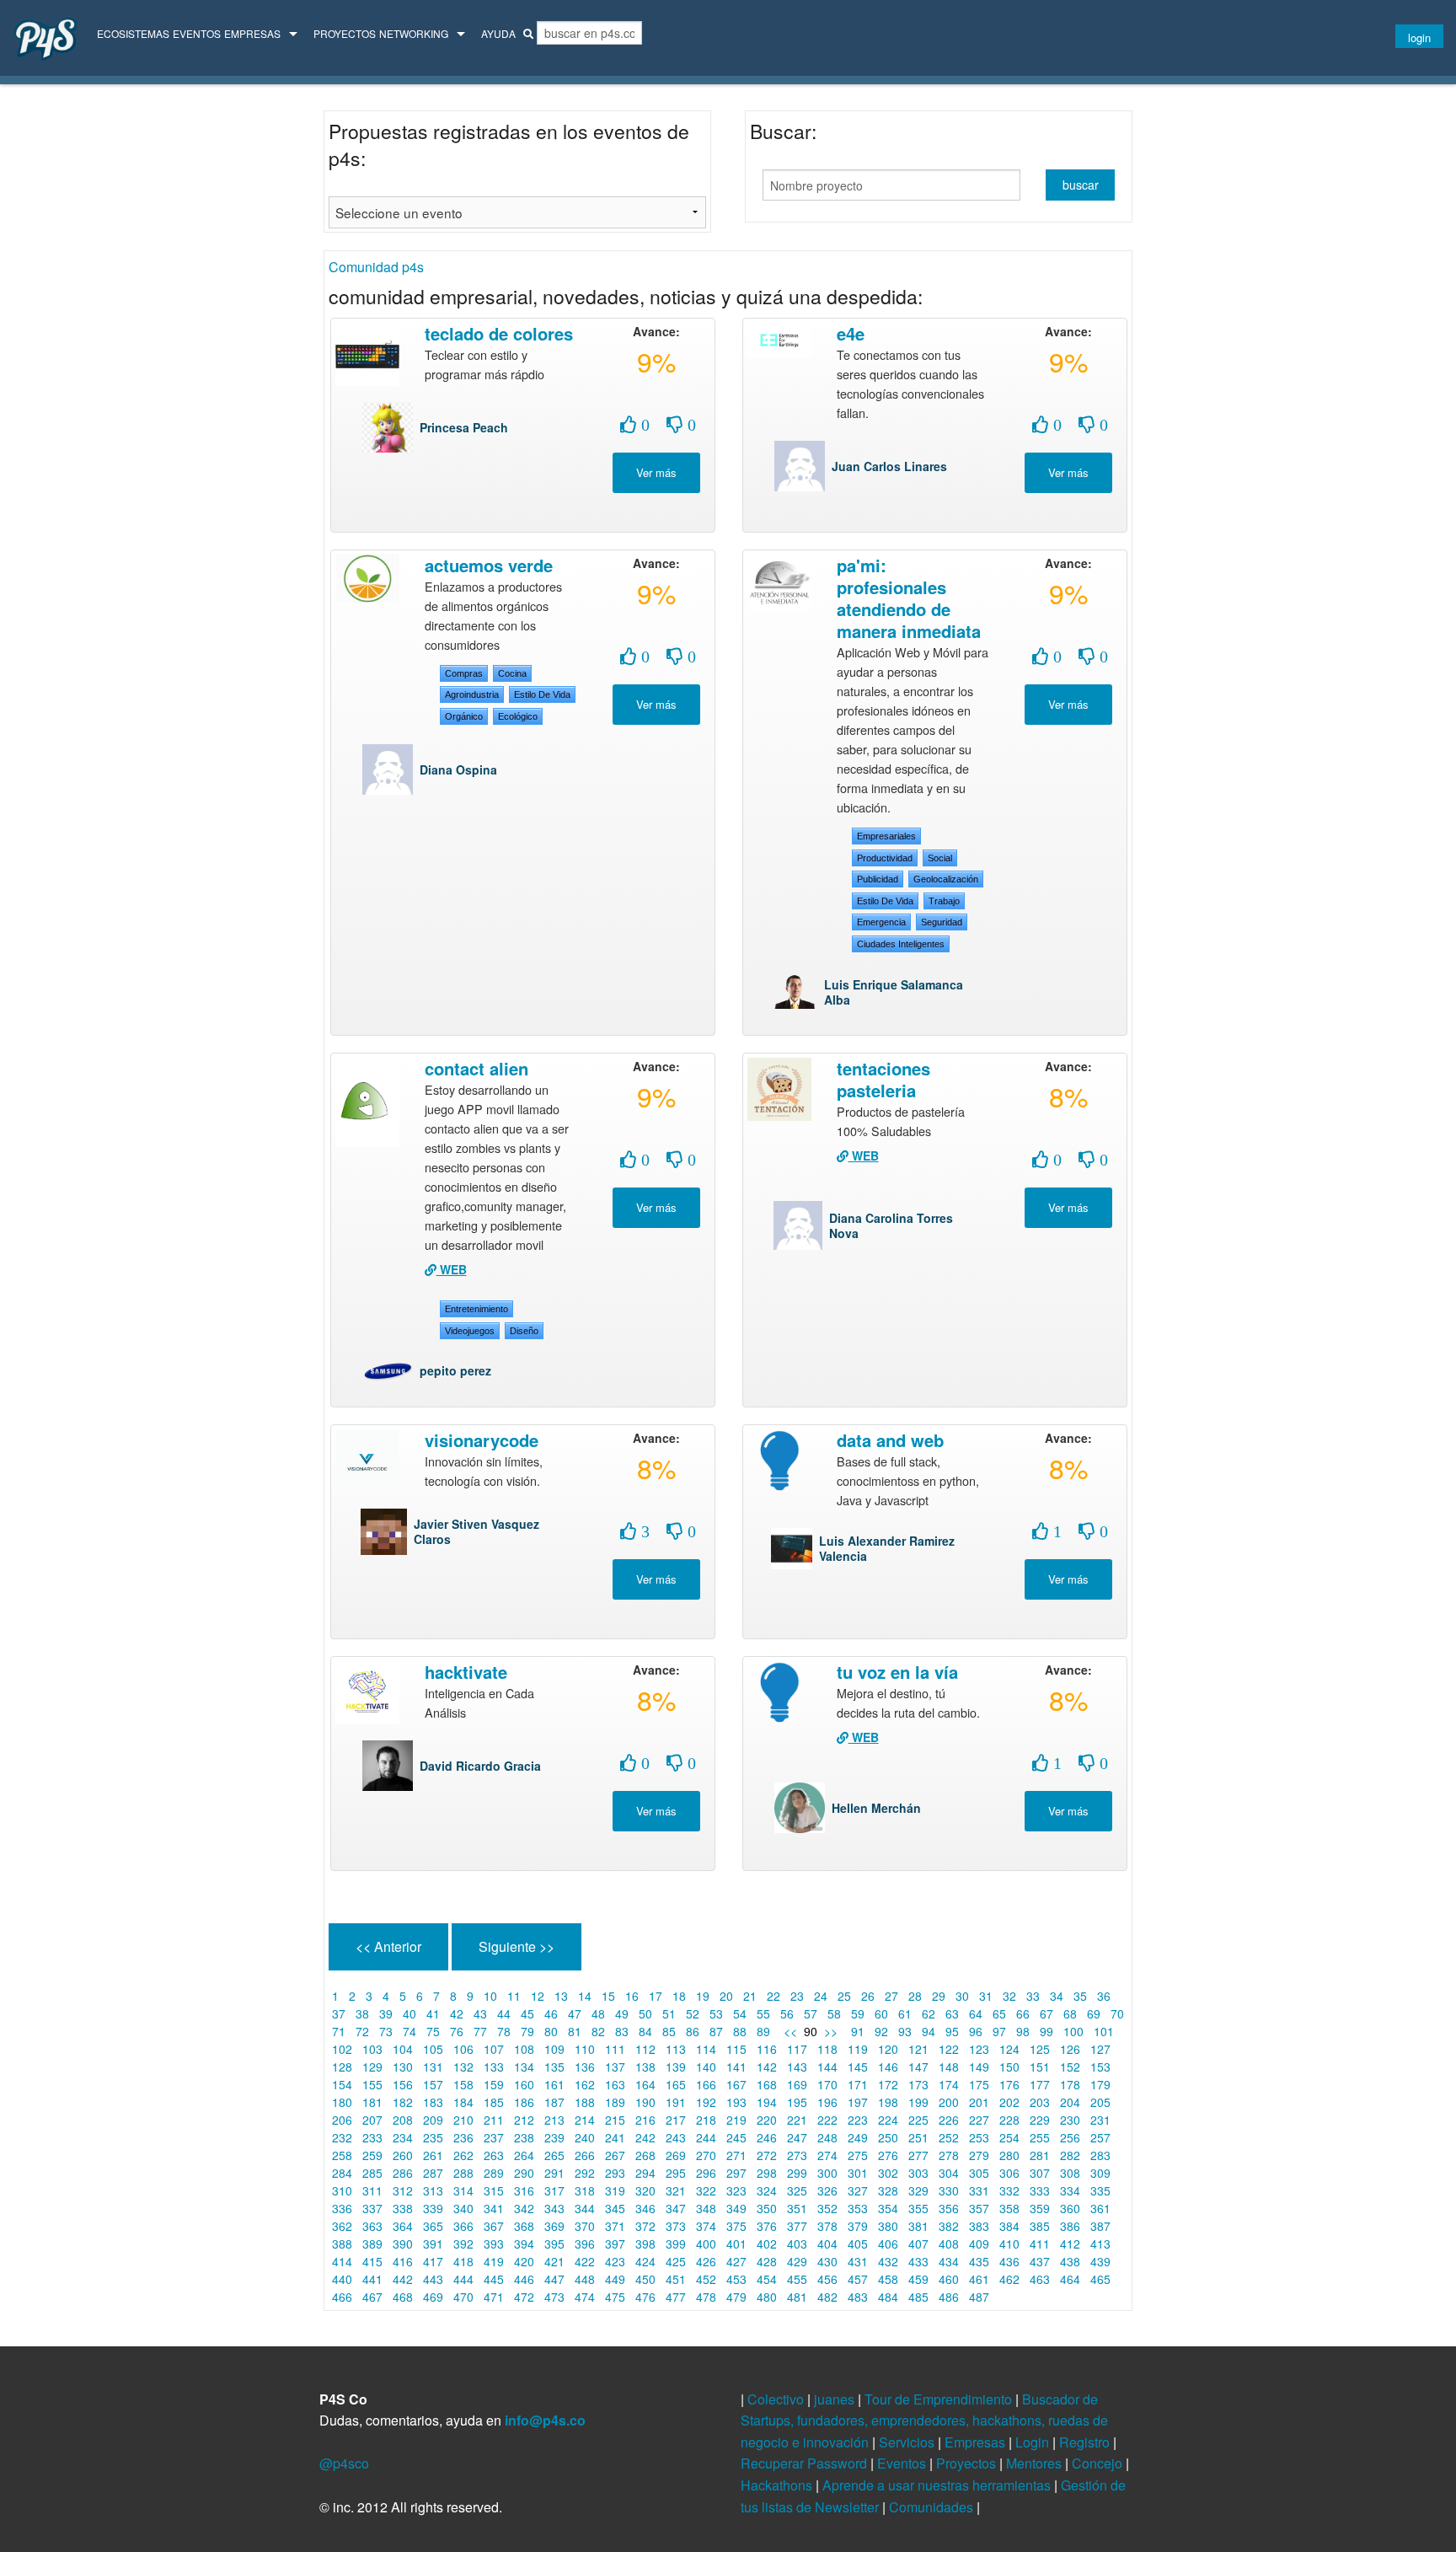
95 (952, 2031)
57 (811, 2013)
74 (409, 2031)
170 (827, 2084)
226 (949, 2120)
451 (676, 2279)
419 (494, 2261)
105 (433, 2049)
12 (538, 1996)
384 (1009, 2226)
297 (736, 2173)
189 (615, 2102)
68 (1070, 2013)
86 (693, 2031)
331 (979, 2190)
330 (949, 2190)
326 (827, 2190)
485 (918, 2297)
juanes (836, 2399)
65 (999, 2013)
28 (915, 1996)
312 (403, 2190)
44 (504, 2013)
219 (736, 2120)
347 (676, 2208)
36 (1104, 1996)
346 (645, 2208)
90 (811, 2031)
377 (797, 2226)
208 (403, 2120)
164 (645, 2084)
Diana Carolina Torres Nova (891, 1225)
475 (615, 2297)
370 (585, 2226)
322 (706, 2190)
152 (1070, 2067)
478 (706, 2297)
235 (433, 2137)
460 (949, 2279)
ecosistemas (133, 33)
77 (480, 2031)
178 (1070, 2084)
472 (524, 2297)
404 (827, 2244)
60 (881, 2013)
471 (494, 2297)
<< (789, 2031)
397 (615, 2244)
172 (888, 2084)
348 (706, 2208)
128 (342, 2067)
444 (463, 2279)
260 (403, 2155)
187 (554, 2102)
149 (979, 2067)
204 (1070, 2102)
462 (1009, 2279)
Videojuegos (470, 1331)
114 (706, 2049)
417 (433, 2261)
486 (949, 2297)
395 (554, 2244)
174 (949, 2084)
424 (645, 2261)
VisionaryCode (482, 1440)
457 (858, 2279)
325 (797, 2190)
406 (888, 2244)
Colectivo (777, 2399)
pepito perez (455, 1370)
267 (615, 2155)
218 (706, 2120)
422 (585, 2261)
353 (858, 2208)
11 (514, 1996)
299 (797, 2173)
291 (554, 2173)
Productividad (885, 858)
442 (403, 2279)
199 (918, 2102)
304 (949, 2173)
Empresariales (886, 836)
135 (554, 2067)
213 (554, 2120)
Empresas (252, 33)
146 (888, 2067)
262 (463, 2155)
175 (979, 2084)
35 (1080, 1996)
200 (949, 2102)
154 (342, 2084)
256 (1070, 2137)
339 (433, 2208)
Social (940, 858)
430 (827, 2261)
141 (736, 2067)
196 (827, 2102)
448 (585, 2279)
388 (342, 2244)
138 (645, 2067)
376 (767, 2226)
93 (905, 2031)
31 (986, 1996)
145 (858, 2067)
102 (342, 2049)
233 (372, 2137)
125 (1040, 2049)
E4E (851, 333)
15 (608, 1996)
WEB (452, 1269)
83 (622, 2031)
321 (676, 2190)
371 (615, 2226)
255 (1040, 2137)
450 (645, 2279)
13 (561, 1996)
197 (858, 2102)
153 (1100, 2067)
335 (1100, 2190)
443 (433, 2279)
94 (929, 2031)
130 (403, 2067)
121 (918, 2049)
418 (463, 2261)
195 (797, 2102)
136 (585, 2067)
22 (773, 1996)
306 (1009, 2173)
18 (679, 1996)
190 (645, 2102)
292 (585, 2173)
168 (767, 2084)
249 (858, 2137)
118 (827, 2049)
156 (403, 2084)
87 (716, 2031)
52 (693, 2013)
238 (524, 2137)
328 (888, 2190)
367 (494, 2226)
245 (736, 2137)
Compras (464, 673)
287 (433, 2173)
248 (827, 2137)
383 (979, 2226)
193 (736, 2102)
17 (656, 1996)
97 (999, 2031)
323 (736, 2190)
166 (706, 2084)
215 (615, 2120)
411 (1040, 2244)
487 (979, 2297)
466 (342, 2297)
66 (1023, 2013)
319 (615, 2190)
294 (645, 2173)
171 (858, 2084)
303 (918, 2173)
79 (527, 2031)
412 (1070, 2244)
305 (979, 2173)
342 (524, 2208)
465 (1100, 2279)
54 (740, 2013)
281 (1040, 2155)
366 (463, 2226)
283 (1100, 2155)
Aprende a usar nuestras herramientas (938, 2485)
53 (716, 2013)
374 (706, 2226)
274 (827, 2155)
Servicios (908, 2442)
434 (949, 2261)
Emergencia (881, 922)
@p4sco (344, 2463)
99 (1046, 2031)
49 (622, 2013)
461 (979, 2279)
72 (362, 2031)
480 (767, 2297)
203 (1040, 2102)
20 (726, 1996)
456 (827, 2279)
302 (888, 2173)
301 (858, 2173)
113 (676, 2049)
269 (676, 2155)
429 (797, 2261)
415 (372, 2261)
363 (372, 2226)
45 (527, 2013)
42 (457, 2013)
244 (706, 2137)
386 (1070, 2226)
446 (524, 2279)
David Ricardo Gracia (480, 1766)
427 (736, 2261)
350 (767, 2208)
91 (858, 2031)
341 (494, 2208)
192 (706, 2102)
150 (1009, 2067)
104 (403, 2049)
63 (952, 2013)
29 (939, 1996)
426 (706, 2261)
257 (1100, 2137)
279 (979, 2155)
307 (1040, 2173)
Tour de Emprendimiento (940, 2399)
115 (736, 2049)
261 (433, 2155)
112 (645, 2049)
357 (979, 2208)
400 (706, 2244)
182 (403, 2102)
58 (834, 2013)
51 (669, 2013)
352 (827, 2208)
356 (949, 2208)
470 (463, 2297)
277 (918, 2155)
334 (1070, 2190)
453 (736, 2279)
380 (888, 2226)
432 (888, 2261)
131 (433, 2067)
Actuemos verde (489, 565)
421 (554, 2261)
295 (676, 2173)
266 (585, 2155)
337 (372, 2208)
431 (858, 2261)
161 (554, 2084)
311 (372, 2190)
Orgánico (464, 716)
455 (797, 2279)
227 (979, 2120)
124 (1009, 2049)
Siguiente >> (517, 1946)
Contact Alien (476, 1068)
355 (918, 2208)
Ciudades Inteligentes (901, 944)
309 (1100, 2173)
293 (615, 2173)
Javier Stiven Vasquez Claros (476, 1531)
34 (1057, 1996)
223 (858, 2120)
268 (645, 2155)
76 (457, 2031)
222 (827, 2120)
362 (342, 2226)
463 (1040, 2279)
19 (703, 1996)
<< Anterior (388, 1946)
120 (888, 2049)
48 (598, 2013)
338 (403, 2208)
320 (645, 2190)
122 (949, 2049)
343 (554, 2208)
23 (797, 1996)
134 (524, 2067)
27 (891, 1996)
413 (1100, 2244)
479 (736, 2297)
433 (918, 2261)
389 (372, 2244)
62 (929, 2013)
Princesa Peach (464, 427)
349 (736, 2208)
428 (767, 2261)
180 (342, 2102)
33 (1033, 1996)
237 (494, 2137)
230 (1070, 2120)
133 (494, 2067)
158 (463, 2084)
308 (1070, 2173)
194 (767, 2102)
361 (1100, 2208)
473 (554, 2297)
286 (403, 2173)
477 (676, 2297)
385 (1040, 2226)
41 (433, 2013)
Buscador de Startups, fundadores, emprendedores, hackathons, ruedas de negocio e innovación (924, 2421)
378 (827, 2226)
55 (763, 2013)
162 (585, 2084)
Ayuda (498, 33)
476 (645, 2297)
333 (1040, 2190)
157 (433, 2084)
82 (598, 2031)
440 (342, 2279)
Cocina (512, 673)
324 (767, 2190)
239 (554, 2137)
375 (736, 2226)
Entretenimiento (476, 1309)
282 (1070, 2155)
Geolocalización (946, 879)
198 (888, 2102)
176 (1009, 2084)
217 (676, 2120)
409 (979, 2244)
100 (1073, 2031)
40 (409, 2013)
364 (403, 2226)
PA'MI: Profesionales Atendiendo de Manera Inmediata (909, 598)
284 (342, 2173)
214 (585, 2120)
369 (554, 2226)
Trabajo (944, 901)
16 (632, 1996)
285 (372, 2173)
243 (676, 2137)
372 (645, 2226)
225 (918, 2120)
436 (1009, 2261)
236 (463, 2137)
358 (1009, 2208)
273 (797, 2155)
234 (403, 2137)
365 (433, 2226)
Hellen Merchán (876, 1808)
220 (767, 2120)
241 (615, 2137)
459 (918, 2279)
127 (1100, 2049)
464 (1070, 2279)
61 (905, 2013)
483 (858, 2297)
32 (1009, 1996)
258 (342, 2155)
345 (615, 2208)
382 (949, 2226)
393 (494, 2244)
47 (575, 2013)
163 (615, 2084)
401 (736, 2244)
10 (490, 1996)
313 (433, 2190)
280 (1009, 2155)
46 (551, 2013)
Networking (414, 33)
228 (1009, 2120)
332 (1009, 2190)
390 (403, 2244)
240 (585, 2137)
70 (1117, 2013)
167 (736, 2084)
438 (1070, 2261)
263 (494, 2155)
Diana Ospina (458, 769)
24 (821, 1996)
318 (585, 2190)
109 (554, 2049)
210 (463, 2120)
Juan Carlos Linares (889, 466)
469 (433, 2297)
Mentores (1036, 2463)
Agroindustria (472, 694)
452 (706, 2279)
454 (767, 2279)
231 (1100, 2120)
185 (494, 2102)
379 (858, 2226)
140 (706, 2067)
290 (524, 2173)
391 (433, 2244)
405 (858, 2244)
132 (463, 2067)
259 (372, 2155)
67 (1046, 2013)
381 (918, 2226)
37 (339, 2013)
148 (949, 2067)
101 (1104, 2031)
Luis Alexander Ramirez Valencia (887, 1548)
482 (827, 2297)
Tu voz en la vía (897, 1672)
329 (918, 2190)
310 (342, 2190)
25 (844, 1996)
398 (645, 2244)
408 (949, 2244)
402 (767, 2244)
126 (1070, 2049)
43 (480, 2013)
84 (645, 2031)
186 (524, 2102)
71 (339, 2031)
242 (645, 2137)
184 (463, 2102)
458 (888, 2279)
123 (979, 2049)
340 (463, 2208)
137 (615, 2067)
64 (976, 2013)
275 (858, 2155)
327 (858, 2190)
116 (767, 2049)
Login (1034, 2442)
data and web (890, 1440)
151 (1040, 2067)
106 (463, 2049)
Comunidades (933, 2507)
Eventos (197, 33)
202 (1009, 2102)
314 (463, 2190)
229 (1040, 2120)
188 (585, 2102)
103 (372, 2049)
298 (767, 2173)
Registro (1086, 2442)
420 (524, 2261)
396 (585, 2244)
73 (386, 2031)
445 (494, 2279)
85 (669, 2031)
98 (1023, 2031)
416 (403, 2261)
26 (868, 1996)
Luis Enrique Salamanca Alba (894, 992)
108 (524, 2049)
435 (979, 2261)
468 (403, 2297)
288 (463, 2173)
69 (1094, 2013)
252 (949, 2137)
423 (615, 2261)
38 (362, 2013)
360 (1070, 2208)
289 (494, 2173)
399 (676, 2244)
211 (494, 2120)
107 (494, 2049)
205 (1100, 2102)
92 (881, 2031)
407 (918, 2244)
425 (676, 2261)
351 (797, 2208)
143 (797, 2067)
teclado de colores (499, 333)
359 (1040, 2208)
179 (1100, 2084)
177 (1040, 2084)
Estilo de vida (542, 694)
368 (524, 2226)
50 (645, 2013)
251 (918, 2137)
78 (504, 2031)
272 (767, 2155)
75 (433, 2031)
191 (676, 2102)
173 (918, 2084)
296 (706, 2173)
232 (342, 2137)
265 (554, 2155)
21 (750, 1996)
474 (585, 2297)
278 (949, 2155)
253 (979, 2137)
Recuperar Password (806, 2463)
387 (1100, 2226)
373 (676, 2226)
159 (494, 2084)
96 (976, 2031)
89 (763, 2031)
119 (858, 2049)
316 (524, 2190)
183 (433, 2102)
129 (372, 2067)
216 (645, 2120)
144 (827, 2067)
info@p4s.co (545, 2420)
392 (463, 2244)
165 (676, 2084)
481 (797, 2297)
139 (676, 2067)
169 (797, 2084)
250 (888, 2137)
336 (342, 2208)
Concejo (1099, 2463)
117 (797, 2049)
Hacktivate (466, 1672)
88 (740, 2031)
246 (767, 2137)
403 (797, 2244)
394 (524, 2244)
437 (1040, 2261)
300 (827, 2173)
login (1419, 38)
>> (834, 2031)
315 (494, 2190)
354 (888, 2208)
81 (575, 2031)
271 (736, 2155)
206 (342, 2120)
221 (797, 2120)
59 (858, 2013)
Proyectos (345, 33)
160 (524, 2084)
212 (524, 2120)
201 (979, 2102)
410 (1009, 2244)
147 (918, 2067)
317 (554, 2190)
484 (888, 2297)
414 (342, 2261)
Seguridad (942, 922)
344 (585, 2208)
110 (585, 2049)
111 (615, 2049)
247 (797, 2137)
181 (372, 2102)
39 (386, 2013)
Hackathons (778, 2485)
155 (372, 2084)
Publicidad (878, 879)
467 (372, 2297)
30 (962, 1996)
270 (706, 2155)
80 (551, 2031)
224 (888, 2120)
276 (888, 2155)
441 (372, 2279)
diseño (524, 1331)
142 (767, 2067)
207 (372, 2120)
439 (1100, 2261)
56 (787, 2013)
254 (1009, 2137)
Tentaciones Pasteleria (883, 1079)
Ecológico (518, 716)
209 (433, 2120)
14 (585, 1996)
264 (524, 2155)
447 (554, 2279)
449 (615, 2279)
